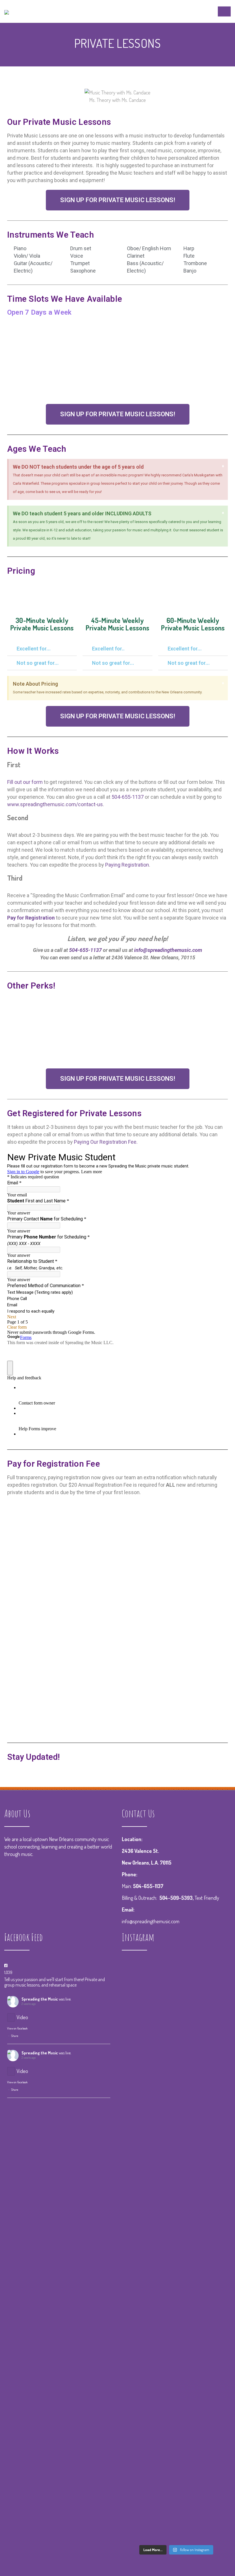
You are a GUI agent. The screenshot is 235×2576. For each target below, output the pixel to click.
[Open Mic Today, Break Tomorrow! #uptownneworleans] (139, 2109)
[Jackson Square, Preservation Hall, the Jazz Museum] (214, 2328)
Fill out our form (25, 782)
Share (15, 2036)
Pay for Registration (31, 918)
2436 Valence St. (140, 1851)
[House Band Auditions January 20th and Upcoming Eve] (214, 2010)
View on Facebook (17, 2028)
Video (22, 2017)
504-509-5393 (176, 1898)
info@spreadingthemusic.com (168, 950)
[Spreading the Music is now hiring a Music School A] (139, 2391)
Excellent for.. (108, 649)
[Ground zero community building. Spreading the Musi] (139, 2032)
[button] (118, 200)
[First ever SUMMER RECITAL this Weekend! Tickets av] (176, 2280)
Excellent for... (34, 649)
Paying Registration (127, 865)
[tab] (42, 649)
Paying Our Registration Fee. (106, 1142)
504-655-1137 (128, 797)
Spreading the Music (40, 1999)
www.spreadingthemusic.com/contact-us (55, 804)
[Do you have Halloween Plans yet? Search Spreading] (176, 2143)
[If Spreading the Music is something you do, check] (176, 2028)
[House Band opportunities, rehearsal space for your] (214, 2161)
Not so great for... (38, 663)
